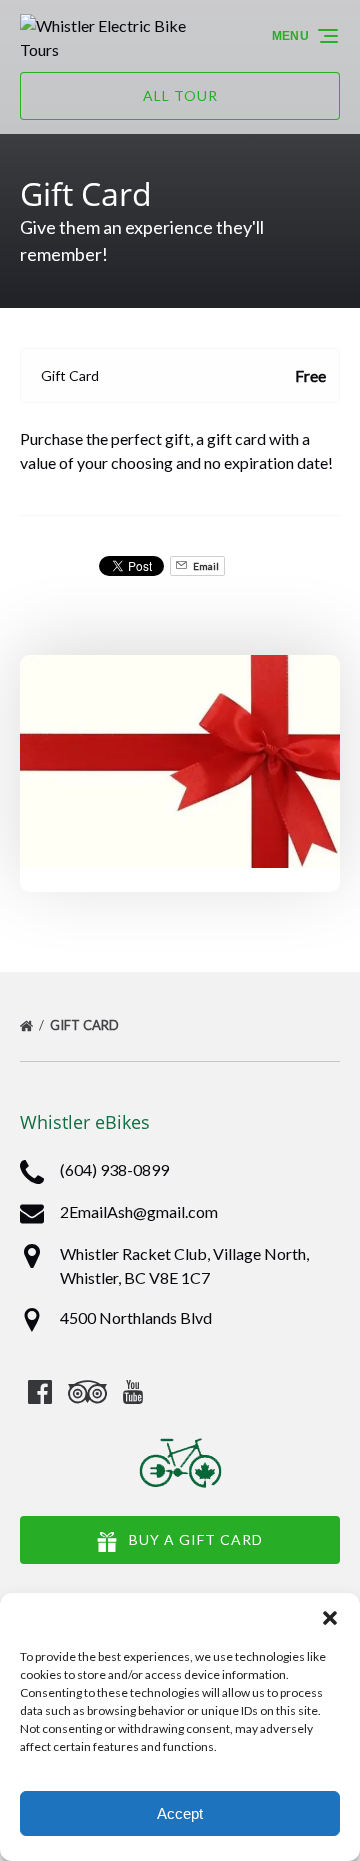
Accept (180, 1813)
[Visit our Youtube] (133, 1392)
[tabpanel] (180, 761)
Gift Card (86, 1025)
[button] (330, 1618)
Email (205, 566)
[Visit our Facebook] (40, 1392)
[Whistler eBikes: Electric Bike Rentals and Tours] (106, 36)
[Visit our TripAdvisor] (87, 1392)
